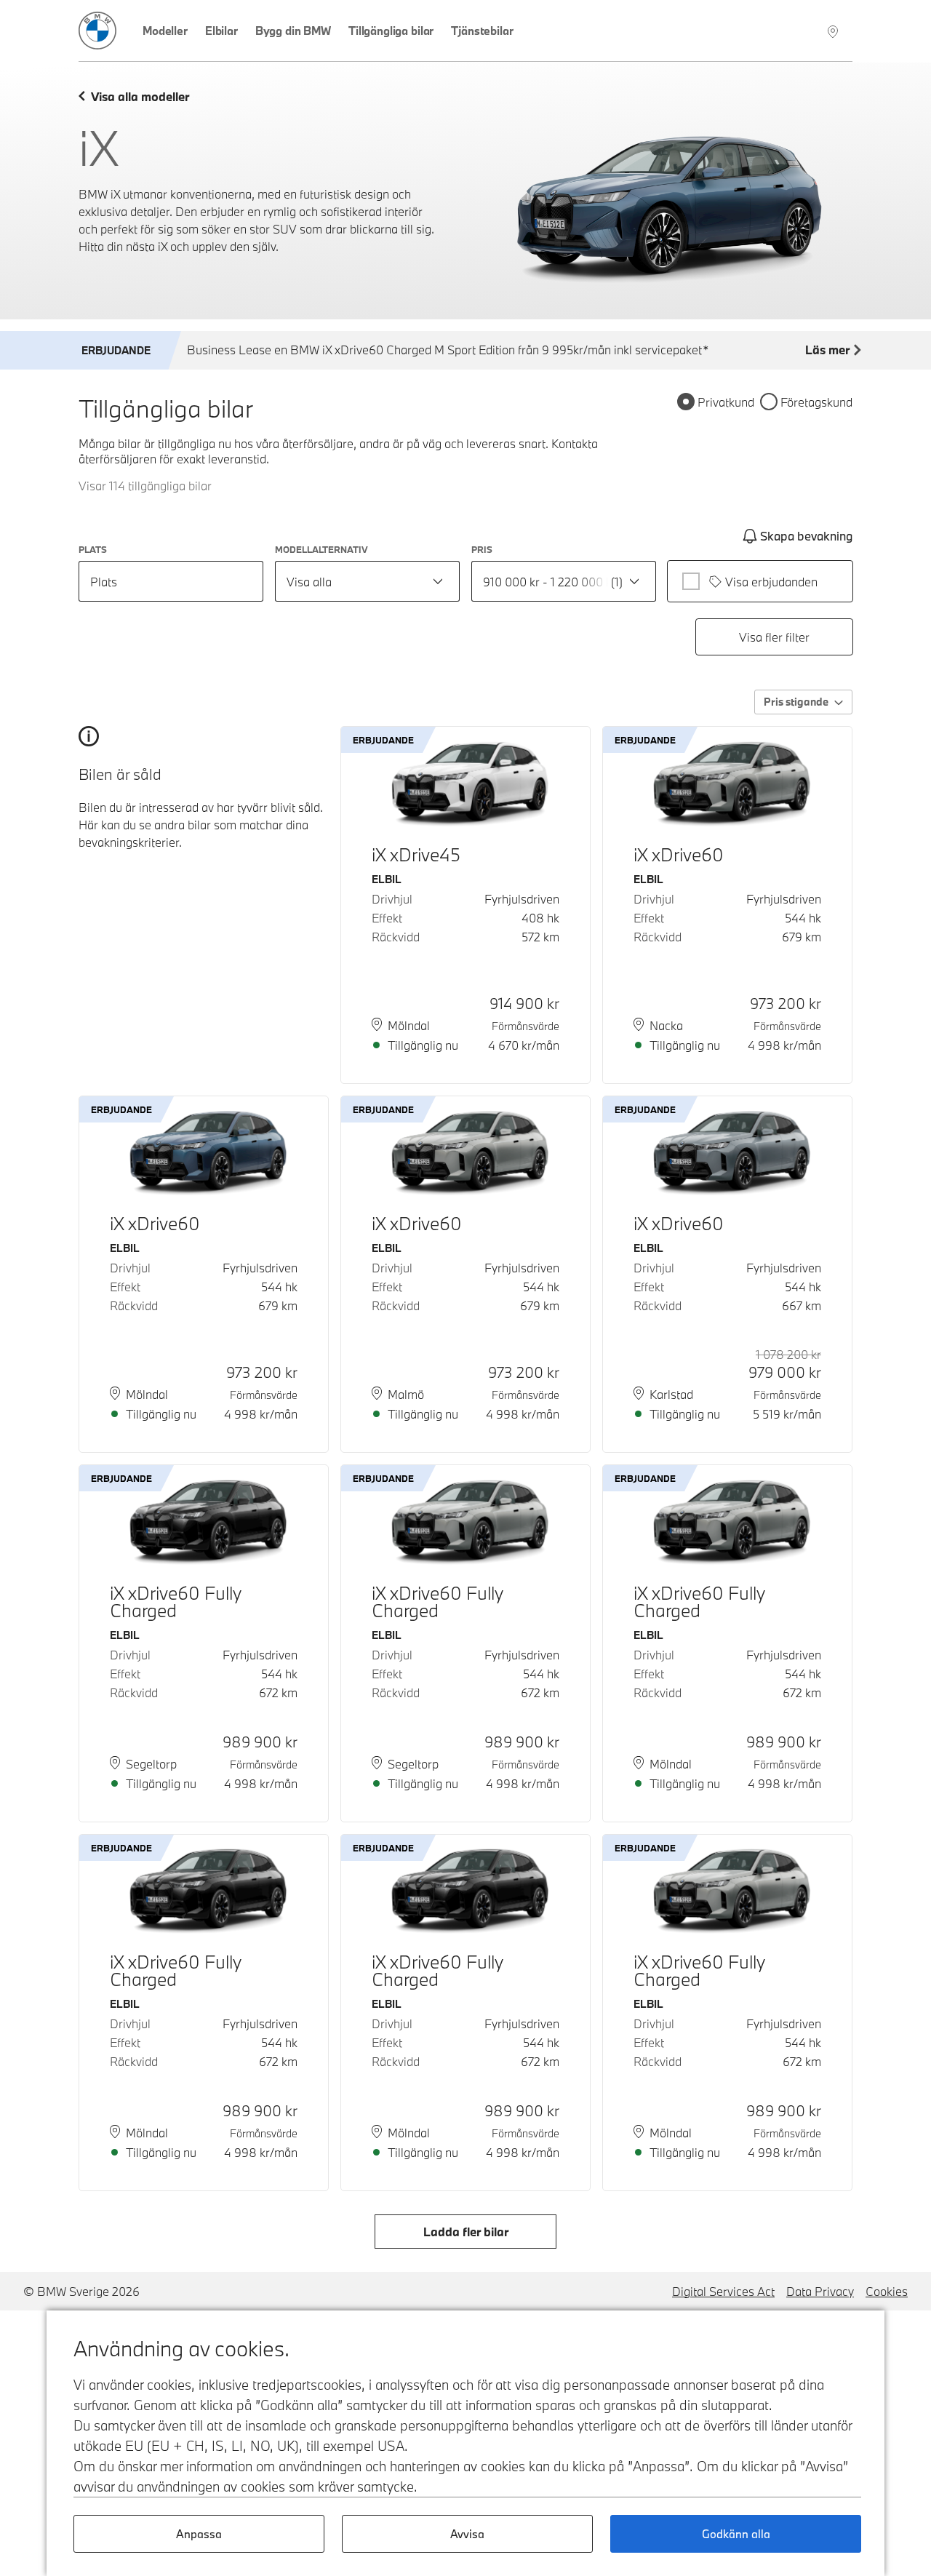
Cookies (887, 2291)
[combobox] (367, 581)
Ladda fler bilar (466, 2232)
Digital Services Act (723, 2291)
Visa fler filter (774, 637)
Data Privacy (820, 2291)
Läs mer (827, 350)
